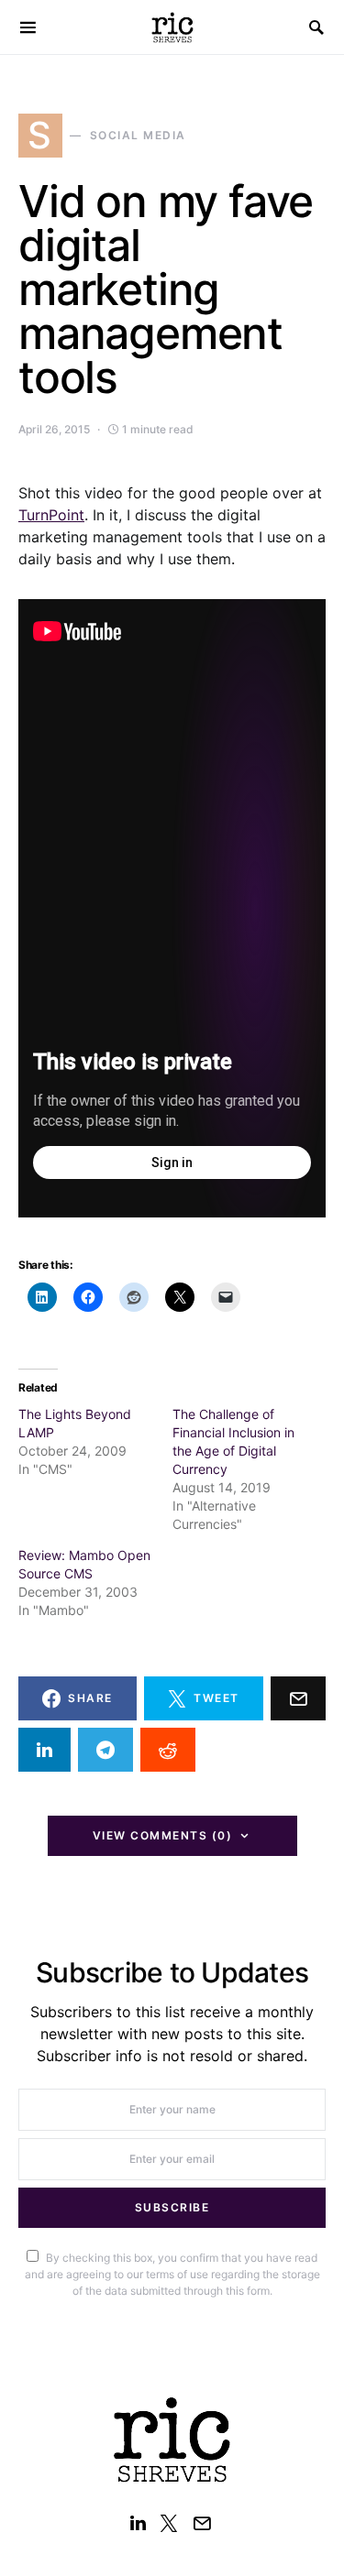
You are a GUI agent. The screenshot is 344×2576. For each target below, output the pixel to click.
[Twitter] (169, 2523)
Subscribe (172, 2207)
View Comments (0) (163, 1835)
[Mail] (202, 2523)
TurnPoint (51, 515)
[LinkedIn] (138, 2523)
